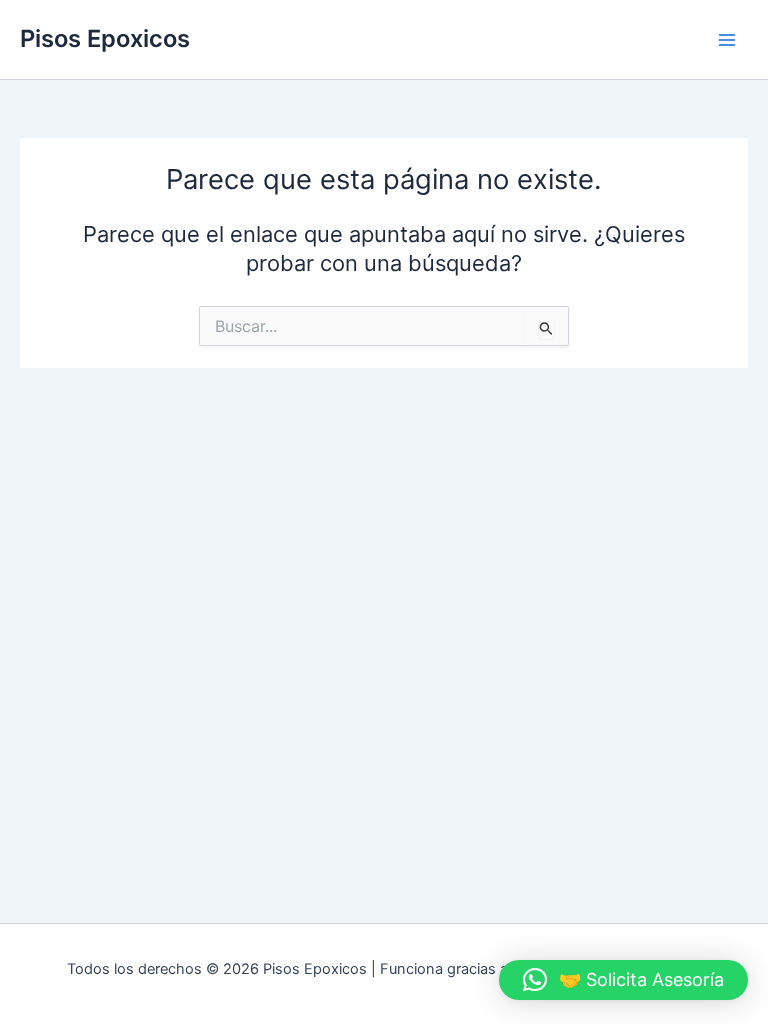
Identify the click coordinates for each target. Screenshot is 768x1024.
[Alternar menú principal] (727, 40)
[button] (623, 980)
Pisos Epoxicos (105, 38)
